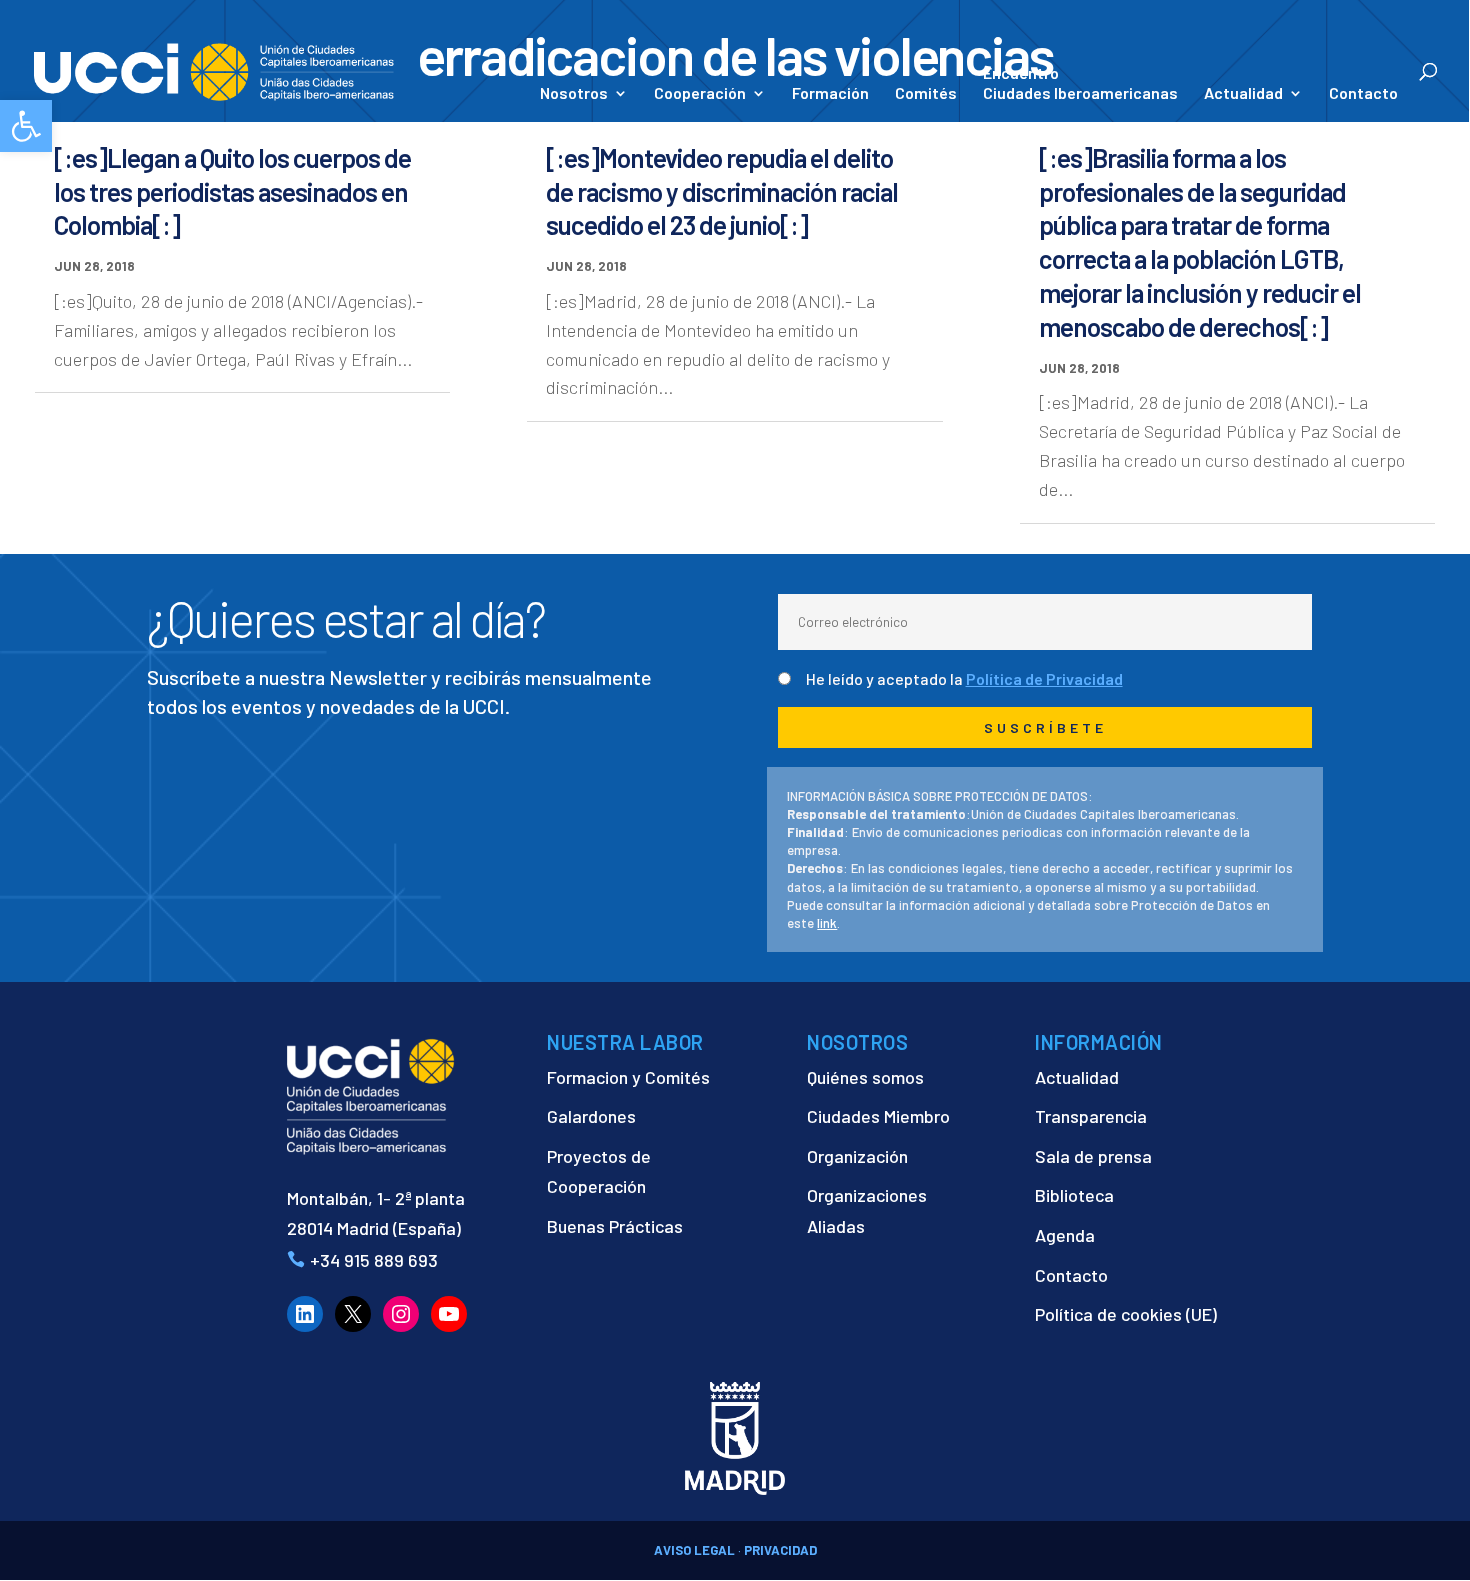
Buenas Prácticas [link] (615, 1226)
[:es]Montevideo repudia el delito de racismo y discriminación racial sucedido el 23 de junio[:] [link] (722, 191)
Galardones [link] (591, 1116)
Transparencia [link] (1091, 1116)
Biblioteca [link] (1074, 1195)
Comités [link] (926, 94)
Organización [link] (857, 1156)
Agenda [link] (1065, 1235)
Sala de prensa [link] (1093, 1156)
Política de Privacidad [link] (1044, 678)
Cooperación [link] (700, 94)
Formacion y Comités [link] (628, 1077)
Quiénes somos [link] (865, 1077)
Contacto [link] (1363, 94)
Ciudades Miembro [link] (878, 1116)
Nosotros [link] (574, 94)
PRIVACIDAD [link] (780, 1550)
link (827, 923)
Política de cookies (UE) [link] (1126, 1314)
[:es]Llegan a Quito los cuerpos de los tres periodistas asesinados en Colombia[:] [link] (232, 191)
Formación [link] (830, 94)
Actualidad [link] (1243, 94)
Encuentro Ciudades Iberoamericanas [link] (1080, 82)
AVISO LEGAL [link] (694, 1550)
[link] (26, 126)
